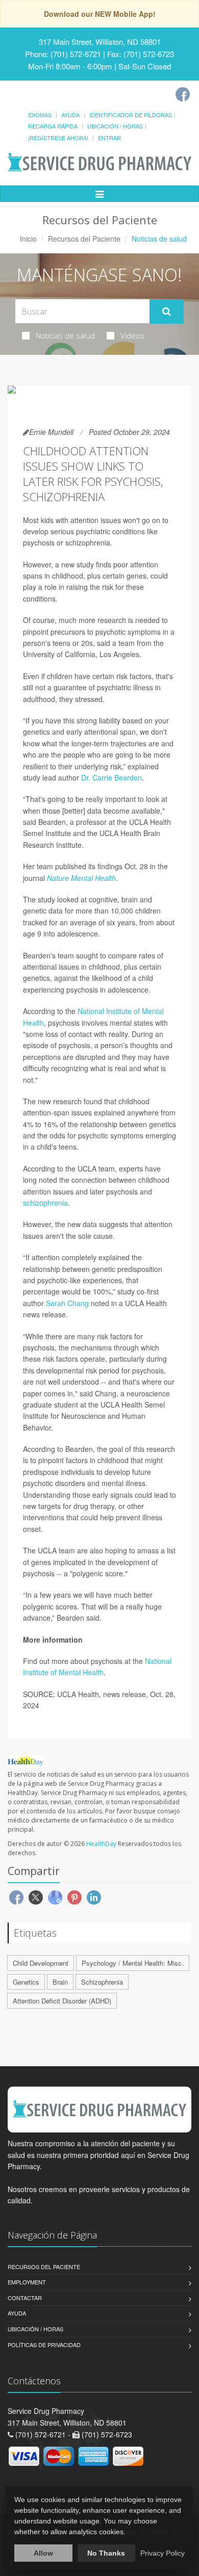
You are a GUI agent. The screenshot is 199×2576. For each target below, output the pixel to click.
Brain (60, 1982)
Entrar (109, 138)
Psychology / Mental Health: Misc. (133, 1963)
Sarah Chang (67, 1303)
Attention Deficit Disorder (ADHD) (62, 2001)
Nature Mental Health (81, 878)
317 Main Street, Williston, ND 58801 (100, 42)
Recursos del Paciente (84, 239)
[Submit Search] (167, 311)
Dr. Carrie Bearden (111, 777)
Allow (43, 2553)
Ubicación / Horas (115, 126)
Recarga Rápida (53, 126)
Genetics (26, 1982)
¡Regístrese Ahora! (58, 138)
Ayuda (70, 115)
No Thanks (106, 2553)
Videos (132, 335)
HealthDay (101, 1844)
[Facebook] (183, 94)
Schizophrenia (102, 1982)
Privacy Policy (163, 2553)
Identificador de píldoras (131, 115)
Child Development (41, 1963)
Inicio (28, 239)
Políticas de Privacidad (44, 2345)
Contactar (25, 2298)
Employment (27, 2282)
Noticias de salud (65, 335)
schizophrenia (45, 1203)
